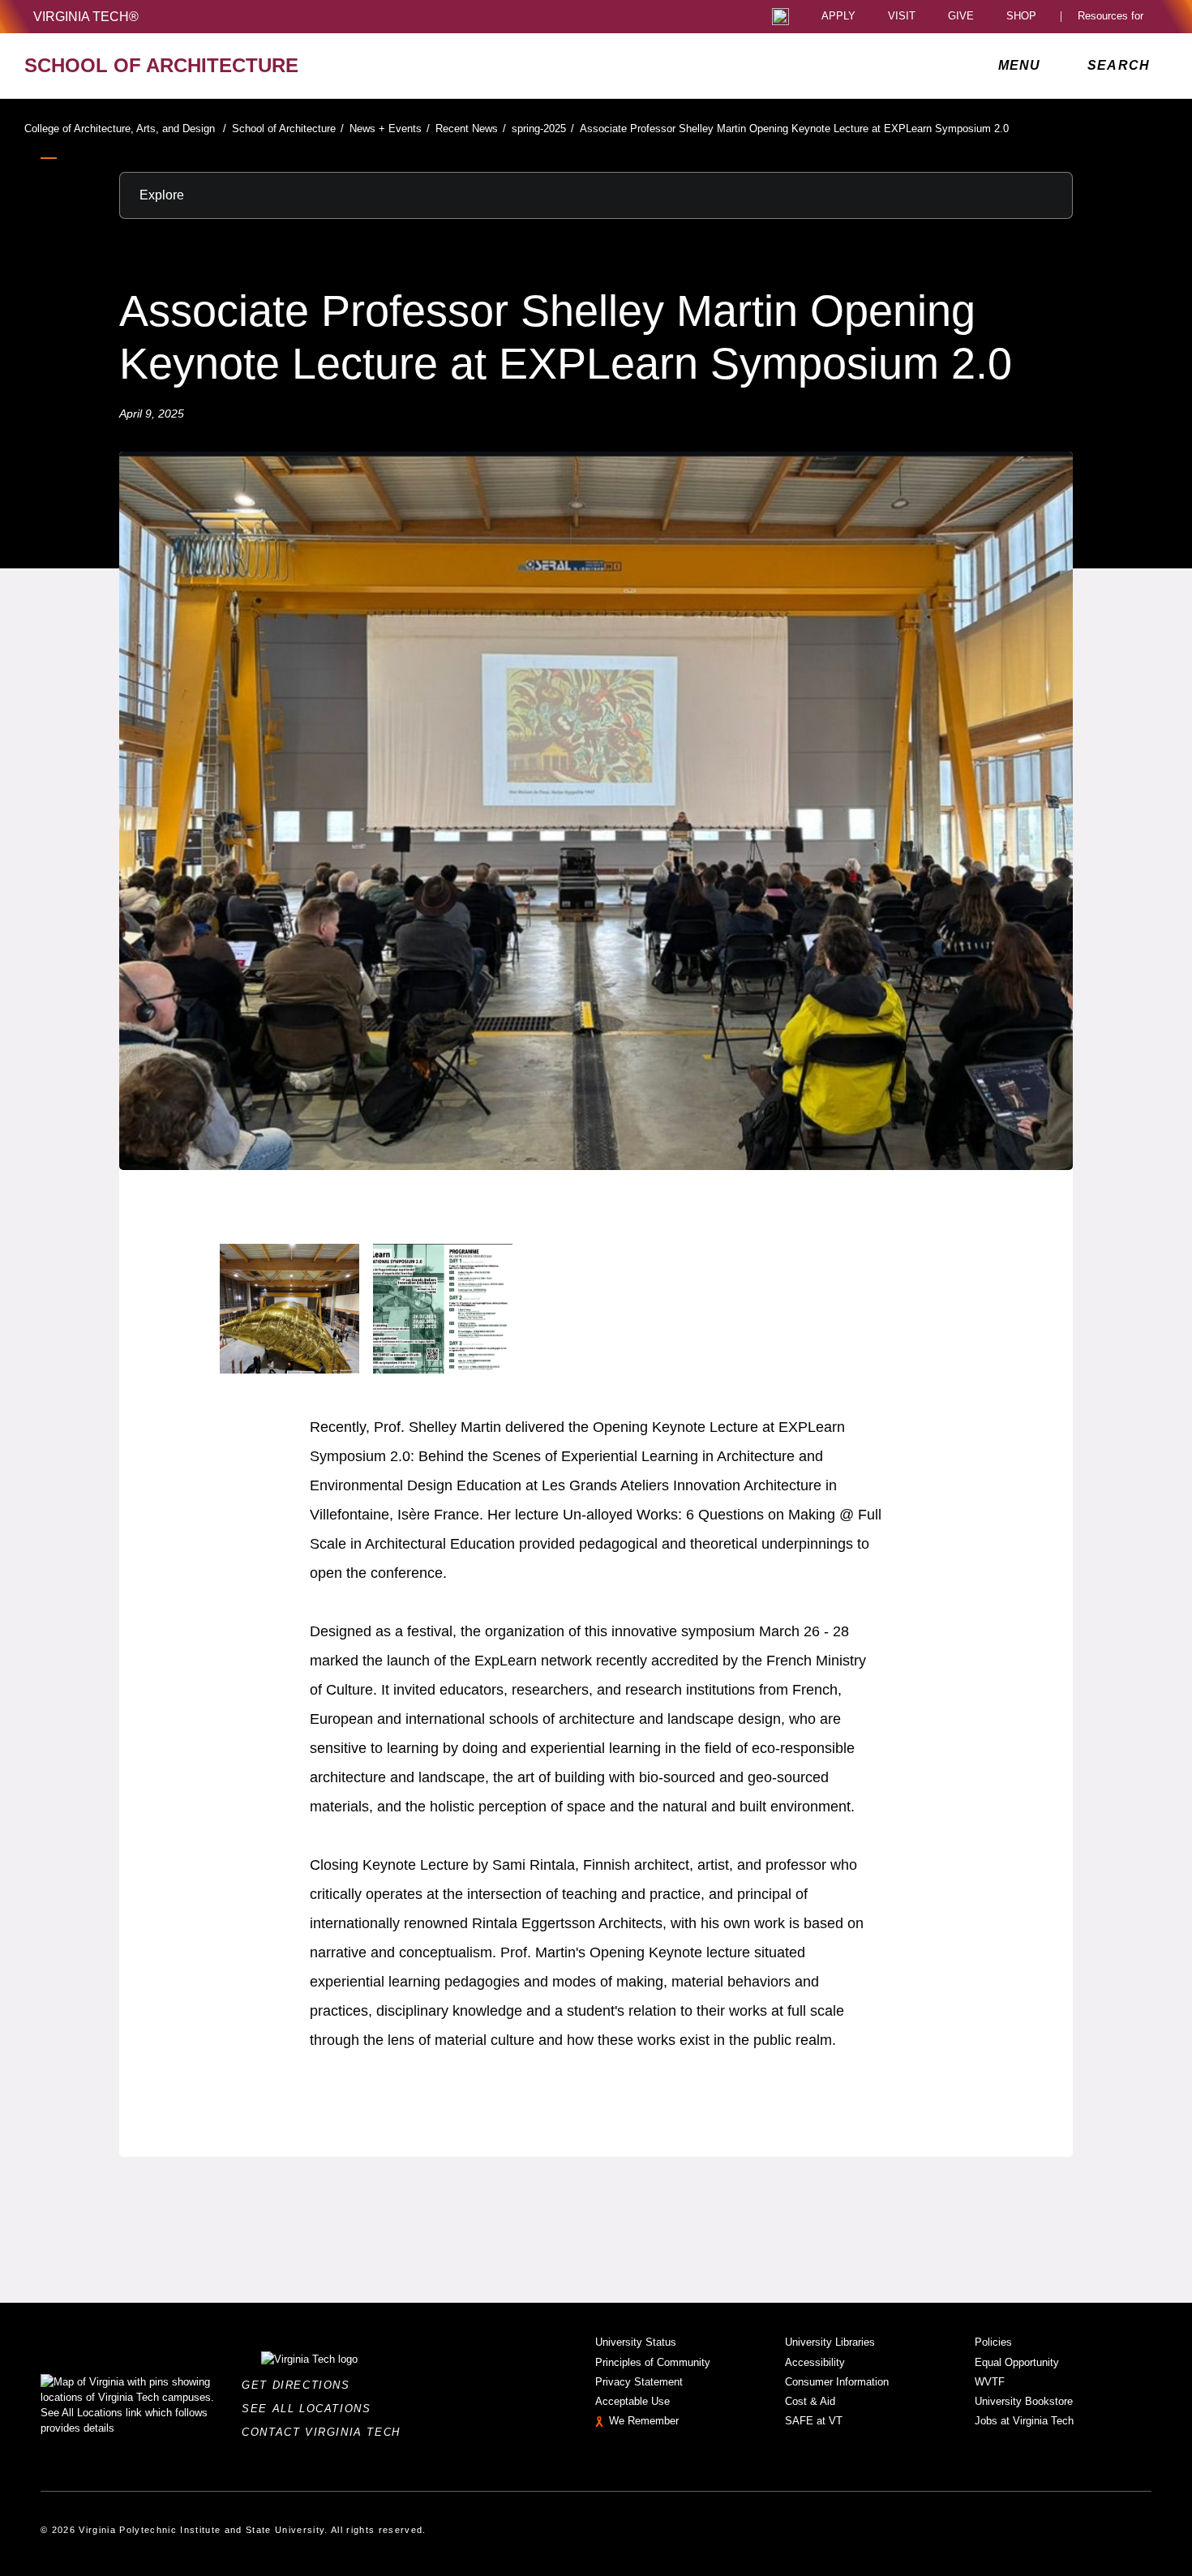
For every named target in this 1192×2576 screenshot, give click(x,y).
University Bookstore (1024, 2401)
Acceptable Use (632, 2401)
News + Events (390, 129)
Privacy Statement (639, 2382)
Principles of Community (653, 2362)
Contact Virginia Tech (326, 2432)
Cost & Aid (810, 2401)
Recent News (471, 129)
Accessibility (815, 2362)
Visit (902, 17)
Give (961, 17)
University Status (636, 2342)
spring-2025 (543, 129)
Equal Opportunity (1017, 2362)
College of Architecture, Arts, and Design (125, 129)
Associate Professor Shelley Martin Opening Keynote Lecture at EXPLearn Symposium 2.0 (794, 129)
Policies (993, 2342)
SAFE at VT (814, 2421)
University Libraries (830, 2342)
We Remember (644, 2421)
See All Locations (311, 2409)
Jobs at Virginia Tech (1024, 2421)
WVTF (990, 2382)
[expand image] (289, 1309)
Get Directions (300, 2385)
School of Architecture (288, 129)
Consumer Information (837, 2382)
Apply (838, 17)
